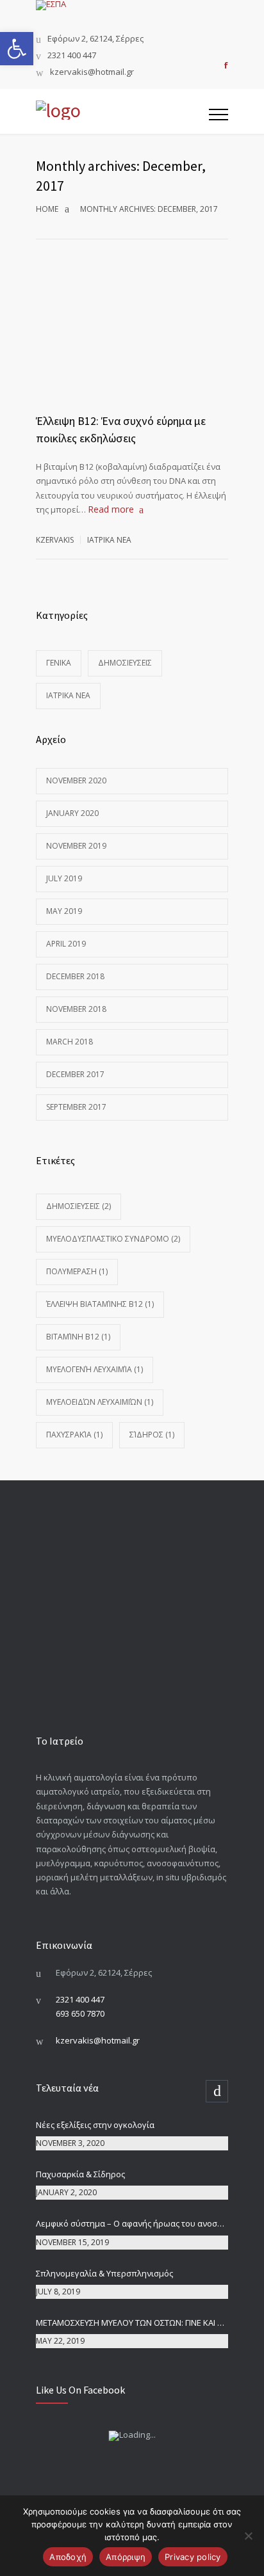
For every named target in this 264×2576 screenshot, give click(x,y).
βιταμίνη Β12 (78, 1337)
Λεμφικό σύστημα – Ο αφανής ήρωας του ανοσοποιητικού (132, 2223)
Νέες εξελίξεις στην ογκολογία (95, 2125)
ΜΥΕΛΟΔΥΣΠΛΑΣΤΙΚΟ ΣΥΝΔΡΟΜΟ (113, 1239)
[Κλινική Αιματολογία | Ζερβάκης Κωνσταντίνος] (122, 111)
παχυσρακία (74, 1435)
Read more (111, 509)
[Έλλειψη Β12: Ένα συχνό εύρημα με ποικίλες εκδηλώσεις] (132, 351)
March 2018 (70, 1042)
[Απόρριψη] (248, 2536)
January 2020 (72, 813)
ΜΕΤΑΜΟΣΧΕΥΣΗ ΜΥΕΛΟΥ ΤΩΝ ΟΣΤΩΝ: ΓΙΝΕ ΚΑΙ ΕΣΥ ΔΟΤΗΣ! (132, 2323)
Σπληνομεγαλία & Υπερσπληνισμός (104, 2273)
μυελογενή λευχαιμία (95, 1369)
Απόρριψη (126, 2557)
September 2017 (76, 1107)
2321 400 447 (72, 56)
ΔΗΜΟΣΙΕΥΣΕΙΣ (125, 663)
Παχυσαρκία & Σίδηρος (80, 2174)
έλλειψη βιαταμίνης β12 (100, 1304)
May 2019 (64, 911)
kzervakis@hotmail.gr (92, 73)
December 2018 (75, 976)
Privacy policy (193, 2557)
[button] (17, 49)
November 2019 (76, 846)
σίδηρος (152, 1435)
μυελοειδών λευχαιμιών (100, 1402)
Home (47, 209)
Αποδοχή (68, 2557)
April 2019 (66, 944)
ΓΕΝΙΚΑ (59, 663)
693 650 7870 (80, 2013)
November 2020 (76, 780)
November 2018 (76, 1009)
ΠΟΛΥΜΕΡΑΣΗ (77, 1271)
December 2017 (75, 1074)
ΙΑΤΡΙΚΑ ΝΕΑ (109, 540)
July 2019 (64, 878)
